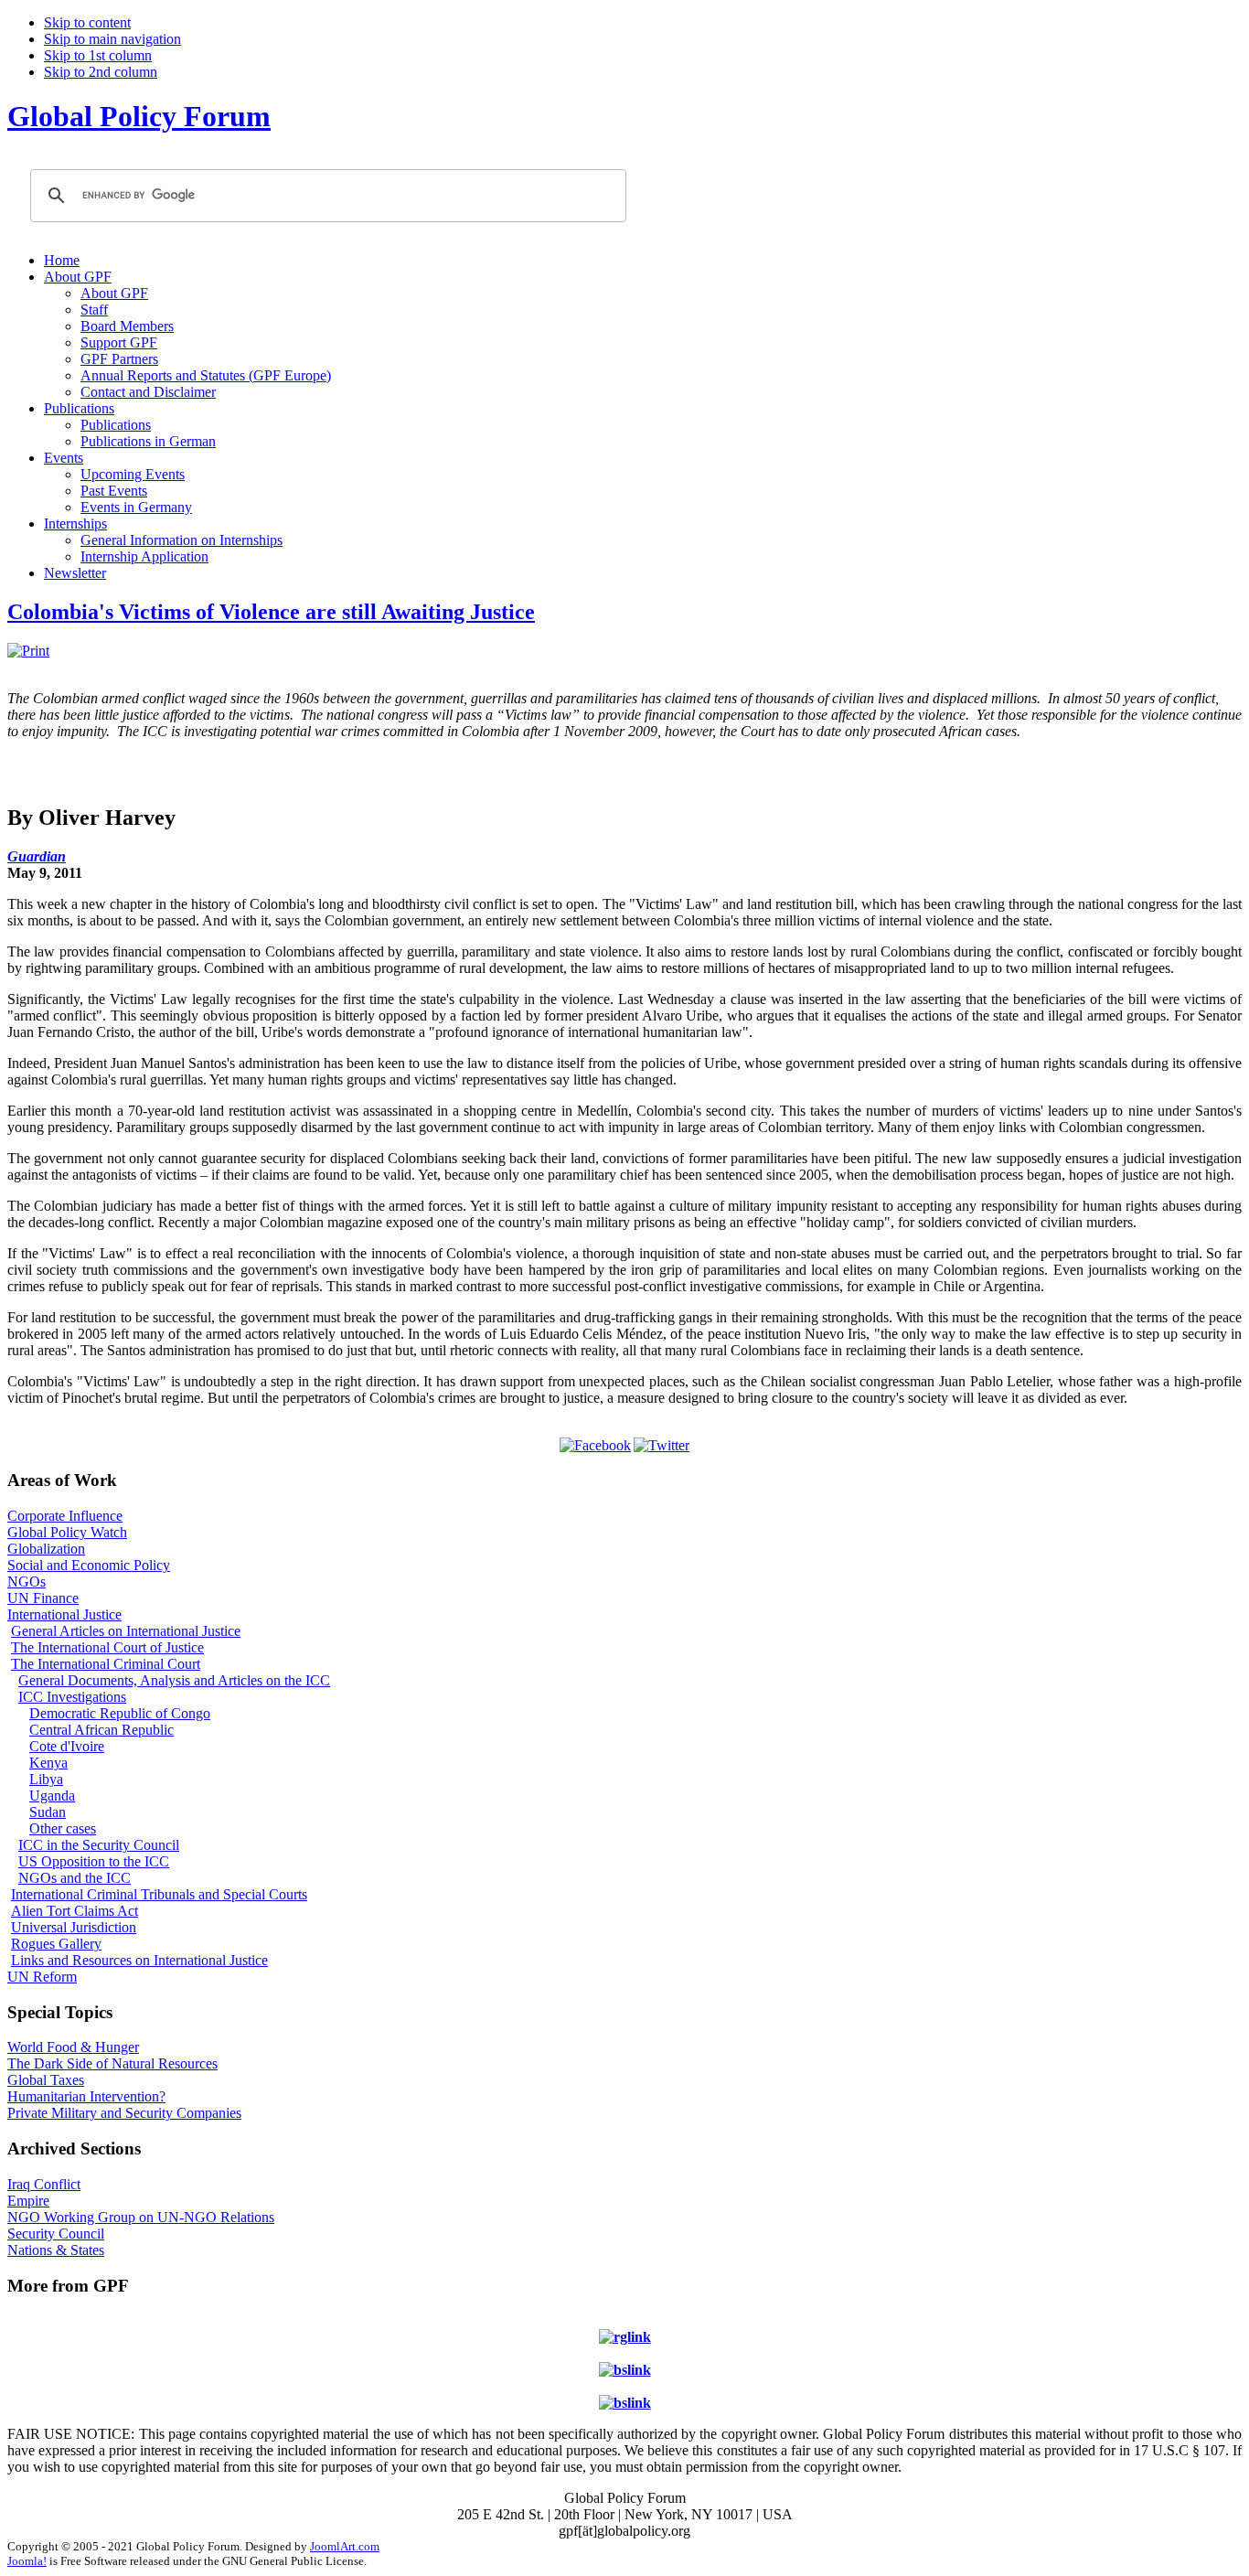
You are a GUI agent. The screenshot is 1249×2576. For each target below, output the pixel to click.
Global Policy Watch (67, 1532)
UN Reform (42, 1977)
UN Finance (43, 1598)
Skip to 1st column (98, 55)
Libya (46, 1779)
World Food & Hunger (73, 2047)
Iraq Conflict (44, 2184)
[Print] (28, 651)
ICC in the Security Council (99, 1845)
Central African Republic (101, 1730)
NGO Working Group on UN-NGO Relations (141, 2217)
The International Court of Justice (107, 1647)
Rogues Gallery (56, 1944)
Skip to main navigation (112, 39)
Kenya (48, 1763)
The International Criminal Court (106, 1664)
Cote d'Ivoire (67, 1746)
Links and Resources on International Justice (139, 1960)
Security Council (56, 2234)
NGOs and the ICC (75, 1878)
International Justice (64, 1614)
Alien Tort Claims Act (75, 1911)
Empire (28, 2201)
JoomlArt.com (345, 2546)
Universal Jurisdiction (74, 1927)
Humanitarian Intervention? (86, 2096)
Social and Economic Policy (89, 1565)
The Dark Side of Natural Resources (112, 2063)
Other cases (63, 1828)
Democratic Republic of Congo (120, 1713)
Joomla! (27, 2561)
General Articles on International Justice (126, 1631)
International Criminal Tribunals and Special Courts (159, 1894)
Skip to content (87, 22)
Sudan (48, 1812)
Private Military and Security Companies (124, 2113)
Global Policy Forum (139, 116)
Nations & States (56, 2250)
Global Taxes (46, 2080)
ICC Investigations (72, 1697)
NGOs (27, 1582)
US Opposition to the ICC (94, 1861)
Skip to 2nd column (101, 72)
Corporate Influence (65, 1516)
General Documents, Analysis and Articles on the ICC (174, 1680)
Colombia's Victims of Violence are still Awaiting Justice (271, 612)
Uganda (52, 1796)
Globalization (46, 1549)
